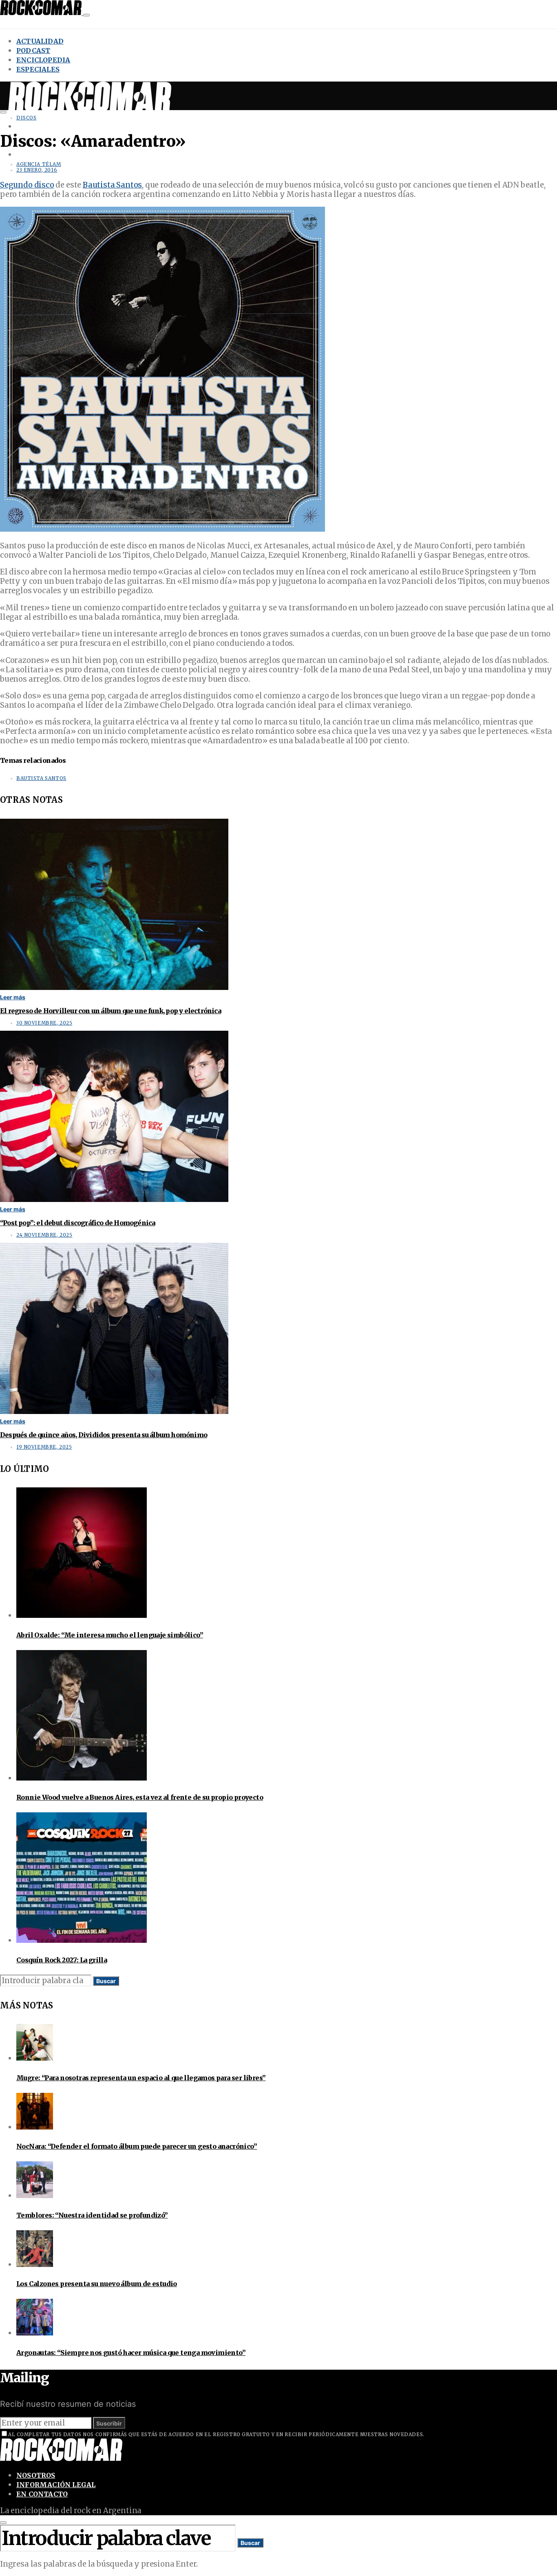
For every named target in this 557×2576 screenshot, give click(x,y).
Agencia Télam (39, 164)
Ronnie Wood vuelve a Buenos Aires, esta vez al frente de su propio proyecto (140, 1797)
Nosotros (36, 2475)
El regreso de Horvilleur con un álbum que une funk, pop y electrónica (111, 1011)
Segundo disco (27, 185)
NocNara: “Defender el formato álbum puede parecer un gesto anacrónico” (137, 2146)
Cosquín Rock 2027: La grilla (62, 1960)
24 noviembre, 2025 (44, 1235)
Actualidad (40, 41)
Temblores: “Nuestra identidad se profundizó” (92, 2215)
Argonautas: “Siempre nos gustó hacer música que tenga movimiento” (131, 2353)
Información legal (56, 2485)
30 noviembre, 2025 (44, 1023)
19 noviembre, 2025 (44, 1447)
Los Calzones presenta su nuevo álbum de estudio (97, 2284)
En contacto (42, 2494)
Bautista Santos (112, 185)
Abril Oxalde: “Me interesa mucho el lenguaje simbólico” (110, 1635)
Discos (26, 118)
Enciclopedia (43, 60)
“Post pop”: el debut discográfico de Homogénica (77, 1223)
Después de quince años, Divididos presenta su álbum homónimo (104, 1435)
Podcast (33, 51)
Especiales (38, 69)
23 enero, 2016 (37, 170)
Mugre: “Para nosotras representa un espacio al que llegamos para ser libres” (141, 2078)
